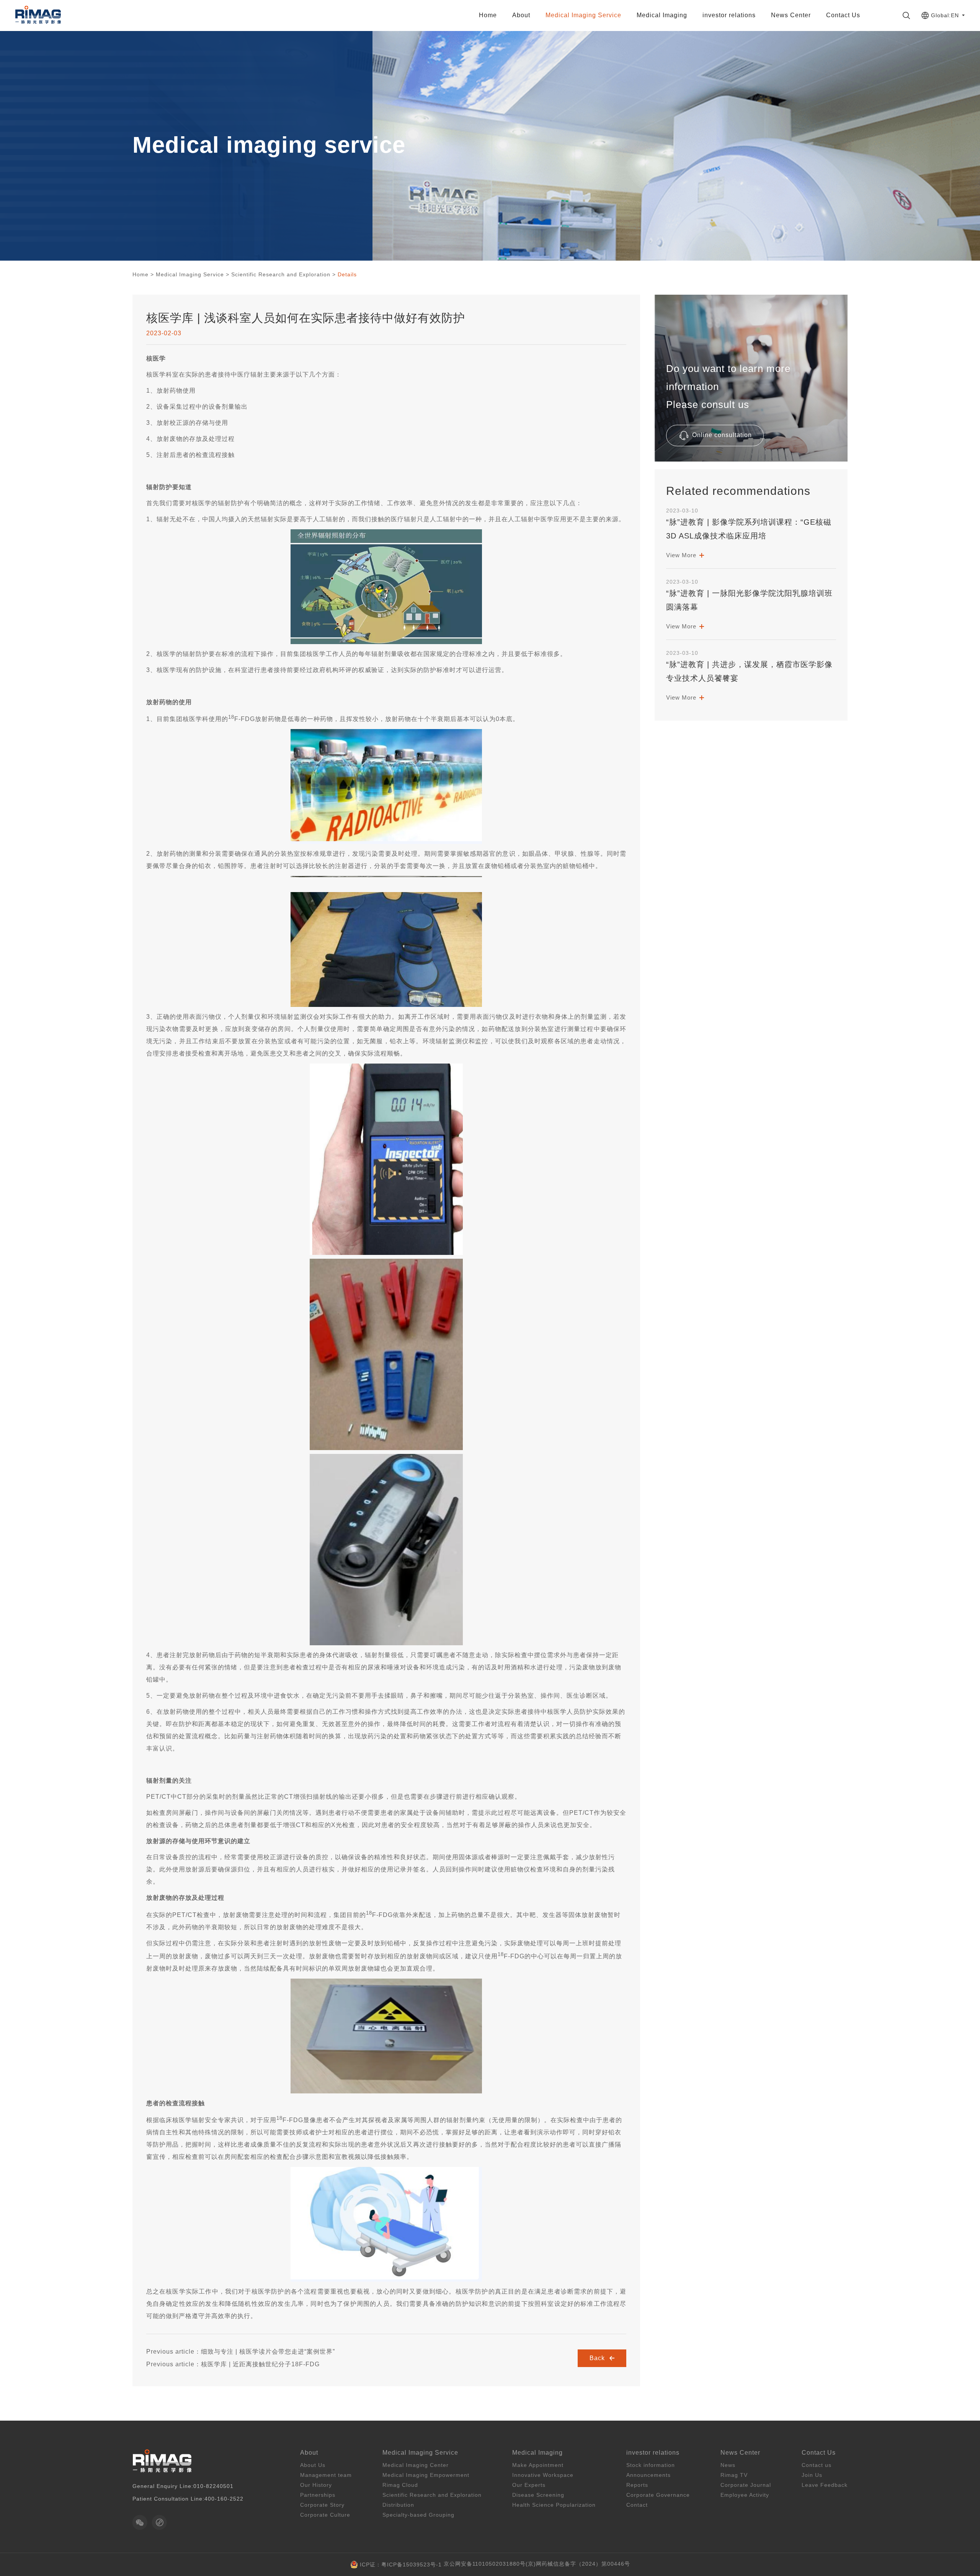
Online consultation (721, 435)
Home (488, 15)
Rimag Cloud (400, 2485)
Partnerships (318, 2495)
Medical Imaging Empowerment (426, 2475)
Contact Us (843, 15)
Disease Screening (538, 2495)
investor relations (729, 15)
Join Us (812, 2475)
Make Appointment (538, 2465)
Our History (316, 2485)
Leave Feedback (825, 2485)
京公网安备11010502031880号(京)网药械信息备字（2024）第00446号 (537, 2564)
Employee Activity (745, 2495)
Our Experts (529, 2485)
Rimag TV (734, 2475)
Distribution (584, 32)
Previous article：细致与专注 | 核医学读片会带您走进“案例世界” (241, 2352)
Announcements (648, 2475)
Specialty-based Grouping (583, 51)
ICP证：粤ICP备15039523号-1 (401, 2565)
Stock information (651, 2465)
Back (598, 2358)
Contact (637, 2505)
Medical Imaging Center (416, 2465)
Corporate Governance (658, 2495)
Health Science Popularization (554, 2505)
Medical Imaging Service (583, 15)
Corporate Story (322, 2505)
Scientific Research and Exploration (281, 274)
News (728, 2465)
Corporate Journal (746, 2485)
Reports (637, 2485)
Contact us (817, 2465)
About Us (313, 2465)
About (521, 15)
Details (347, 274)
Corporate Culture (325, 2515)
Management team (326, 2475)
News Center (791, 15)
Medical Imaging (662, 15)
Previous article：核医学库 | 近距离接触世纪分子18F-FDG (233, 2364)
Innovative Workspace (543, 2475)
